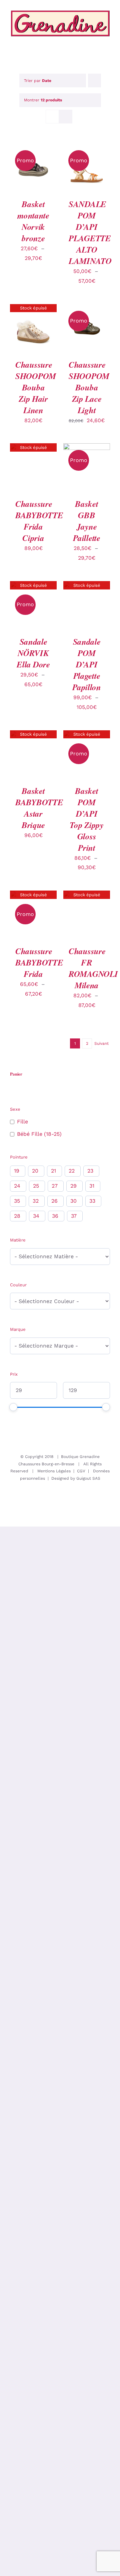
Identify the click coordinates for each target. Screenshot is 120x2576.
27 (55, 1186)
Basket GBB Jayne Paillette (86, 521)
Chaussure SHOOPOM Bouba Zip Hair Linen (36, 387)
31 (92, 1186)
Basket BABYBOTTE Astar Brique (39, 808)
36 (55, 1216)
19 (17, 1171)
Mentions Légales (54, 1471)
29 (73, 1186)
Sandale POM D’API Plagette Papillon (87, 664)
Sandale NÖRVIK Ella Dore (33, 653)
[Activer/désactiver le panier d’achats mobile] (83, 40)
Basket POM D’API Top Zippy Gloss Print (86, 819)
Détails (24, 165)
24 (17, 1186)
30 (73, 1201)
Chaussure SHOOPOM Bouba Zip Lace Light (89, 387)
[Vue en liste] (65, 117)
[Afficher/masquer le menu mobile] (107, 40)
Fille (22, 1122)
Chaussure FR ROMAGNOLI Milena (93, 968)
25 (36, 1186)
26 (54, 1201)
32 (36, 1201)
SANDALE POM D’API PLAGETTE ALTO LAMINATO (90, 232)
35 (17, 1201)
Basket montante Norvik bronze (33, 221)
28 (17, 1216)
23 (90, 1171)
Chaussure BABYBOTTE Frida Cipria (39, 521)
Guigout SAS (88, 1478)
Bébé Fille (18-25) (39, 1134)
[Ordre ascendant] (94, 80)
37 (74, 1216)
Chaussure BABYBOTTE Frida (39, 962)
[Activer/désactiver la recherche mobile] (95, 40)
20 (35, 1171)
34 (36, 1216)
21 (53, 1171)
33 (92, 1201)
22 (72, 1171)
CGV (81, 1471)
